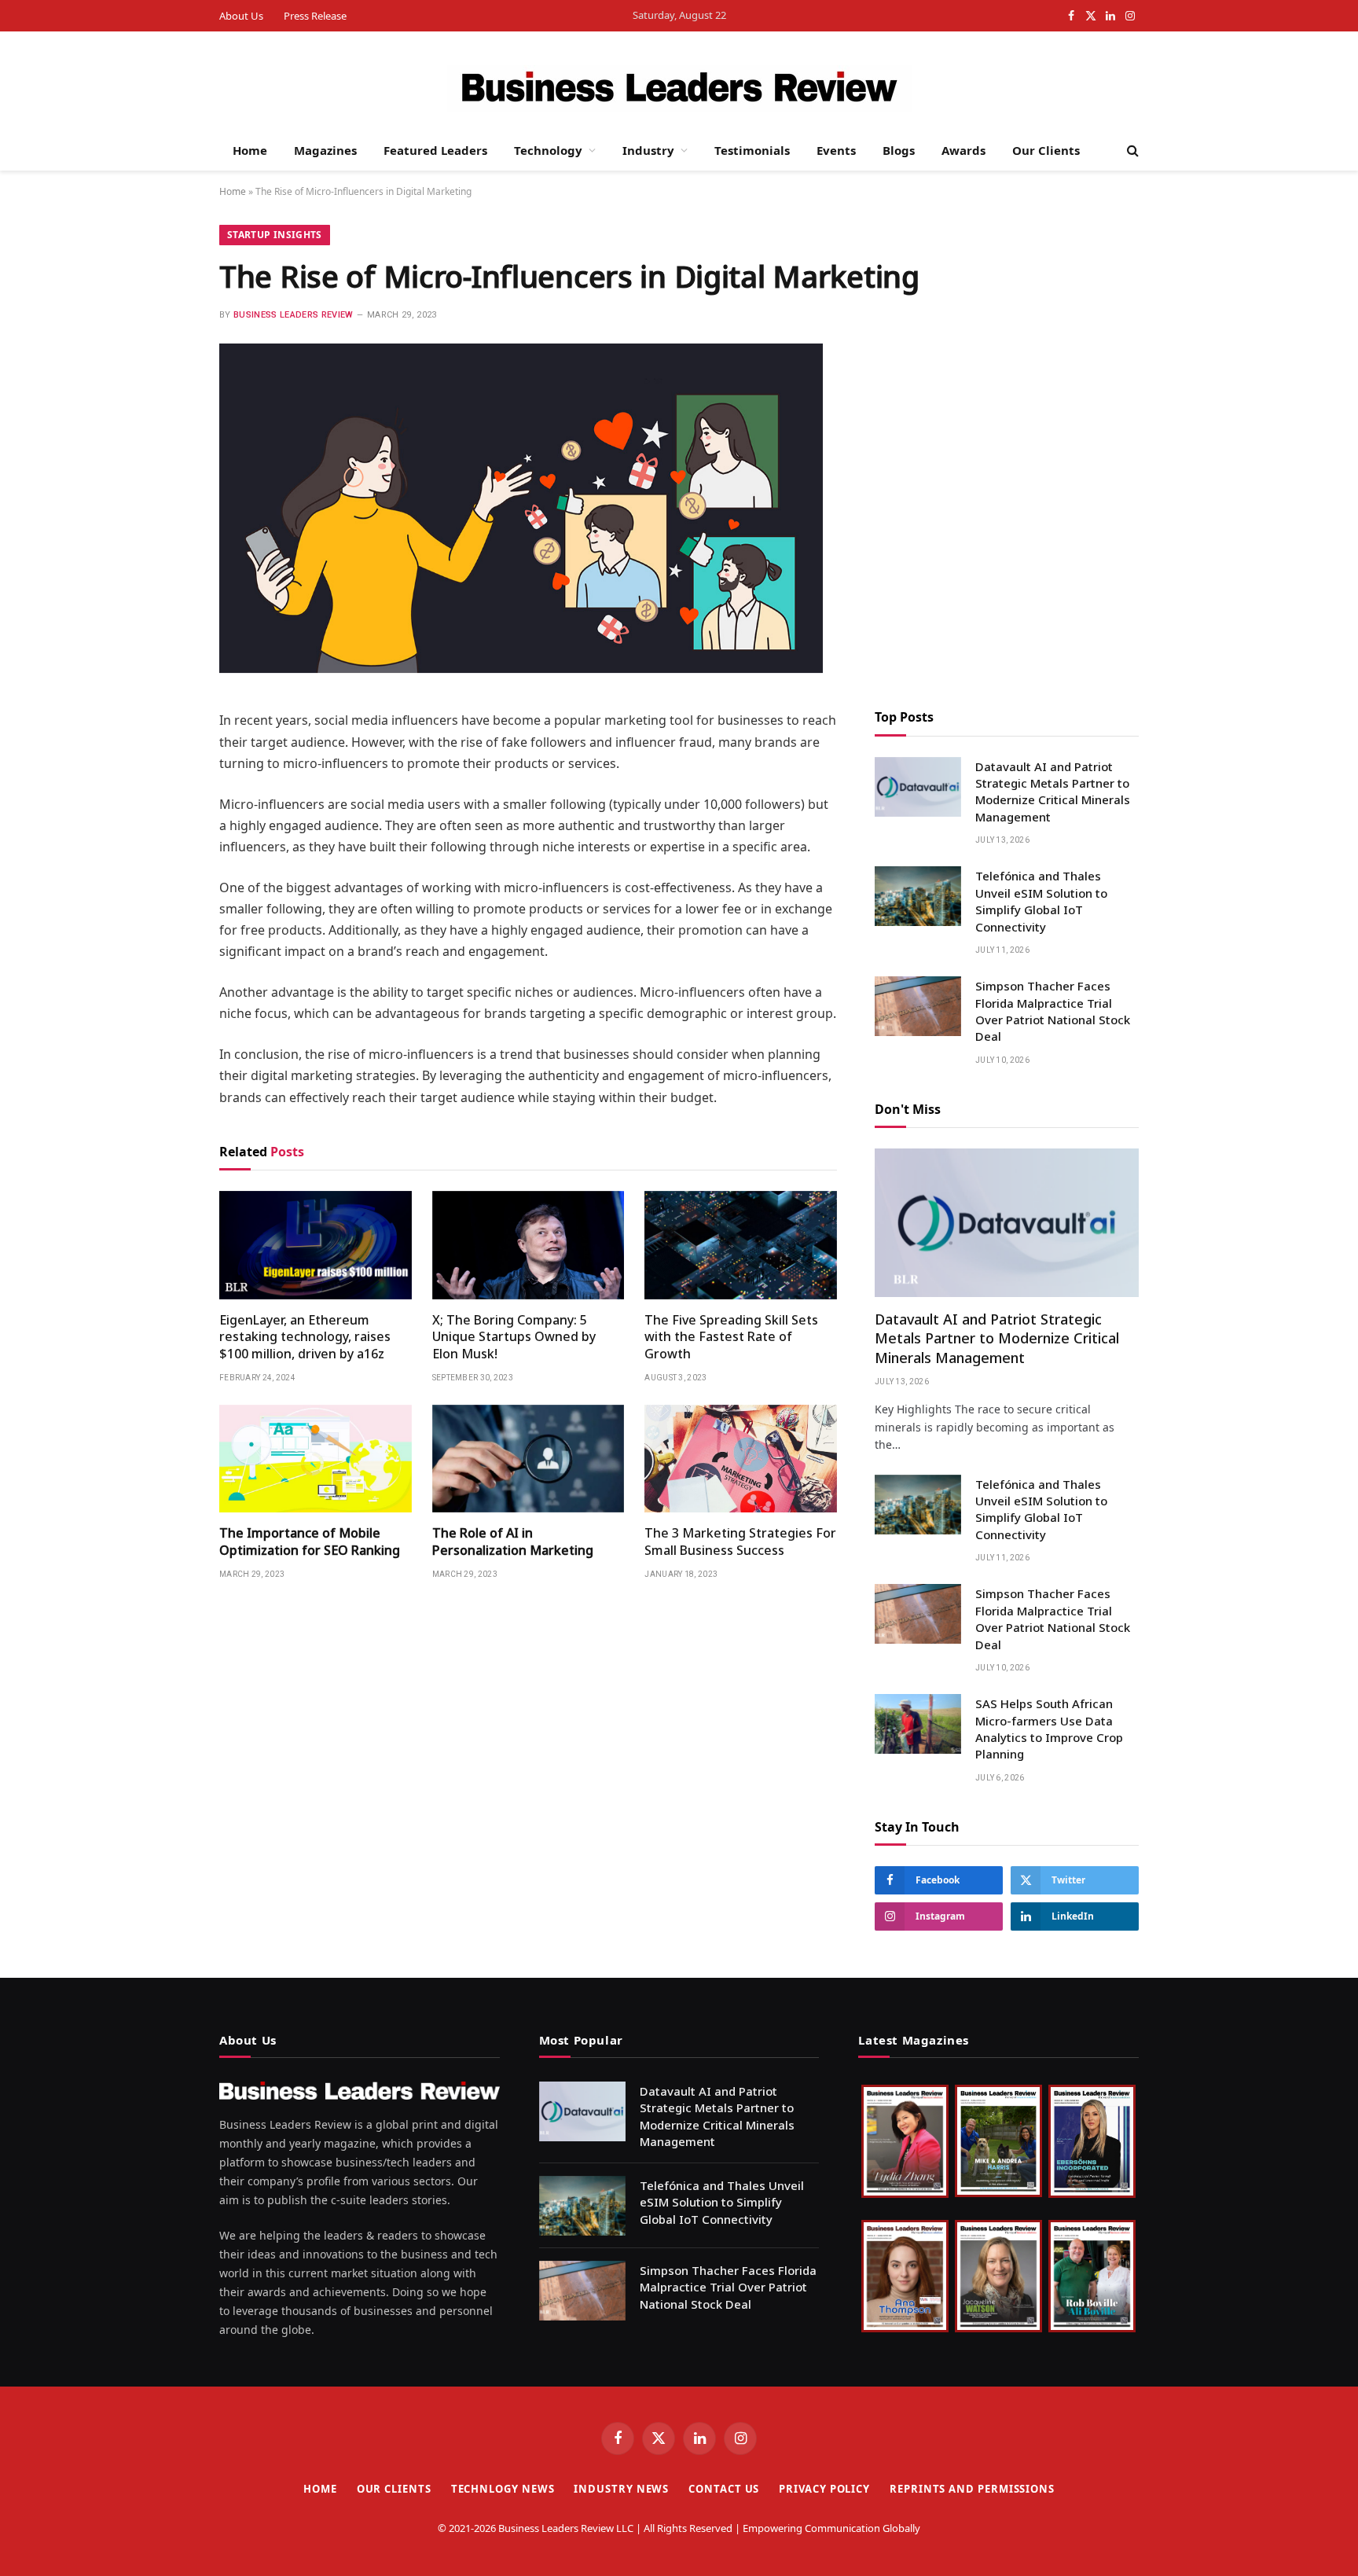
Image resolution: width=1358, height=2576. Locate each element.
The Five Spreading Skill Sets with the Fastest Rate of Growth (731, 1338)
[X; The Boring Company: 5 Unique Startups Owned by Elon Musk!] (529, 1245)
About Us (241, 16)
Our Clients (1046, 150)
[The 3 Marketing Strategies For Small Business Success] (741, 1459)
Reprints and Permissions (972, 2489)
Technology (548, 150)
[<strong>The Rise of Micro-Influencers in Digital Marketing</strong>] (521, 669)
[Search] (1131, 151)
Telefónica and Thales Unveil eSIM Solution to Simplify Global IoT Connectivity (1041, 901)
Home (250, 150)
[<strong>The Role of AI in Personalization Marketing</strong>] (529, 1459)
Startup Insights (275, 235)
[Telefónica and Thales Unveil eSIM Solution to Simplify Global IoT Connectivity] (918, 896)
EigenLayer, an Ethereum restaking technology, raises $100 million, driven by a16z (305, 1338)
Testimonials (752, 150)
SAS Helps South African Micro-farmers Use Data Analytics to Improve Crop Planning (1049, 1729)
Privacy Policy (824, 2489)
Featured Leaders (435, 150)
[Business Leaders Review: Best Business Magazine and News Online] (679, 89)
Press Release (315, 16)
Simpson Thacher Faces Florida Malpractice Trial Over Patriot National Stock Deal (1053, 1011)
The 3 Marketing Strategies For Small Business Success (740, 1542)
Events (836, 150)
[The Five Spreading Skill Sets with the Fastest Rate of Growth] (741, 1245)
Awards (963, 150)
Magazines (325, 150)
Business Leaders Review (294, 315)
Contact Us (724, 2489)
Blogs (899, 150)
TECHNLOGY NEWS (503, 2489)
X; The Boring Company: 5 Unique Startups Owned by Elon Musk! (514, 1338)
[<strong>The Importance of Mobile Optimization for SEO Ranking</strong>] (316, 1459)
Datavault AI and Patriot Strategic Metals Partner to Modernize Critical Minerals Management (1053, 792)
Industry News (621, 2489)
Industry (648, 150)
